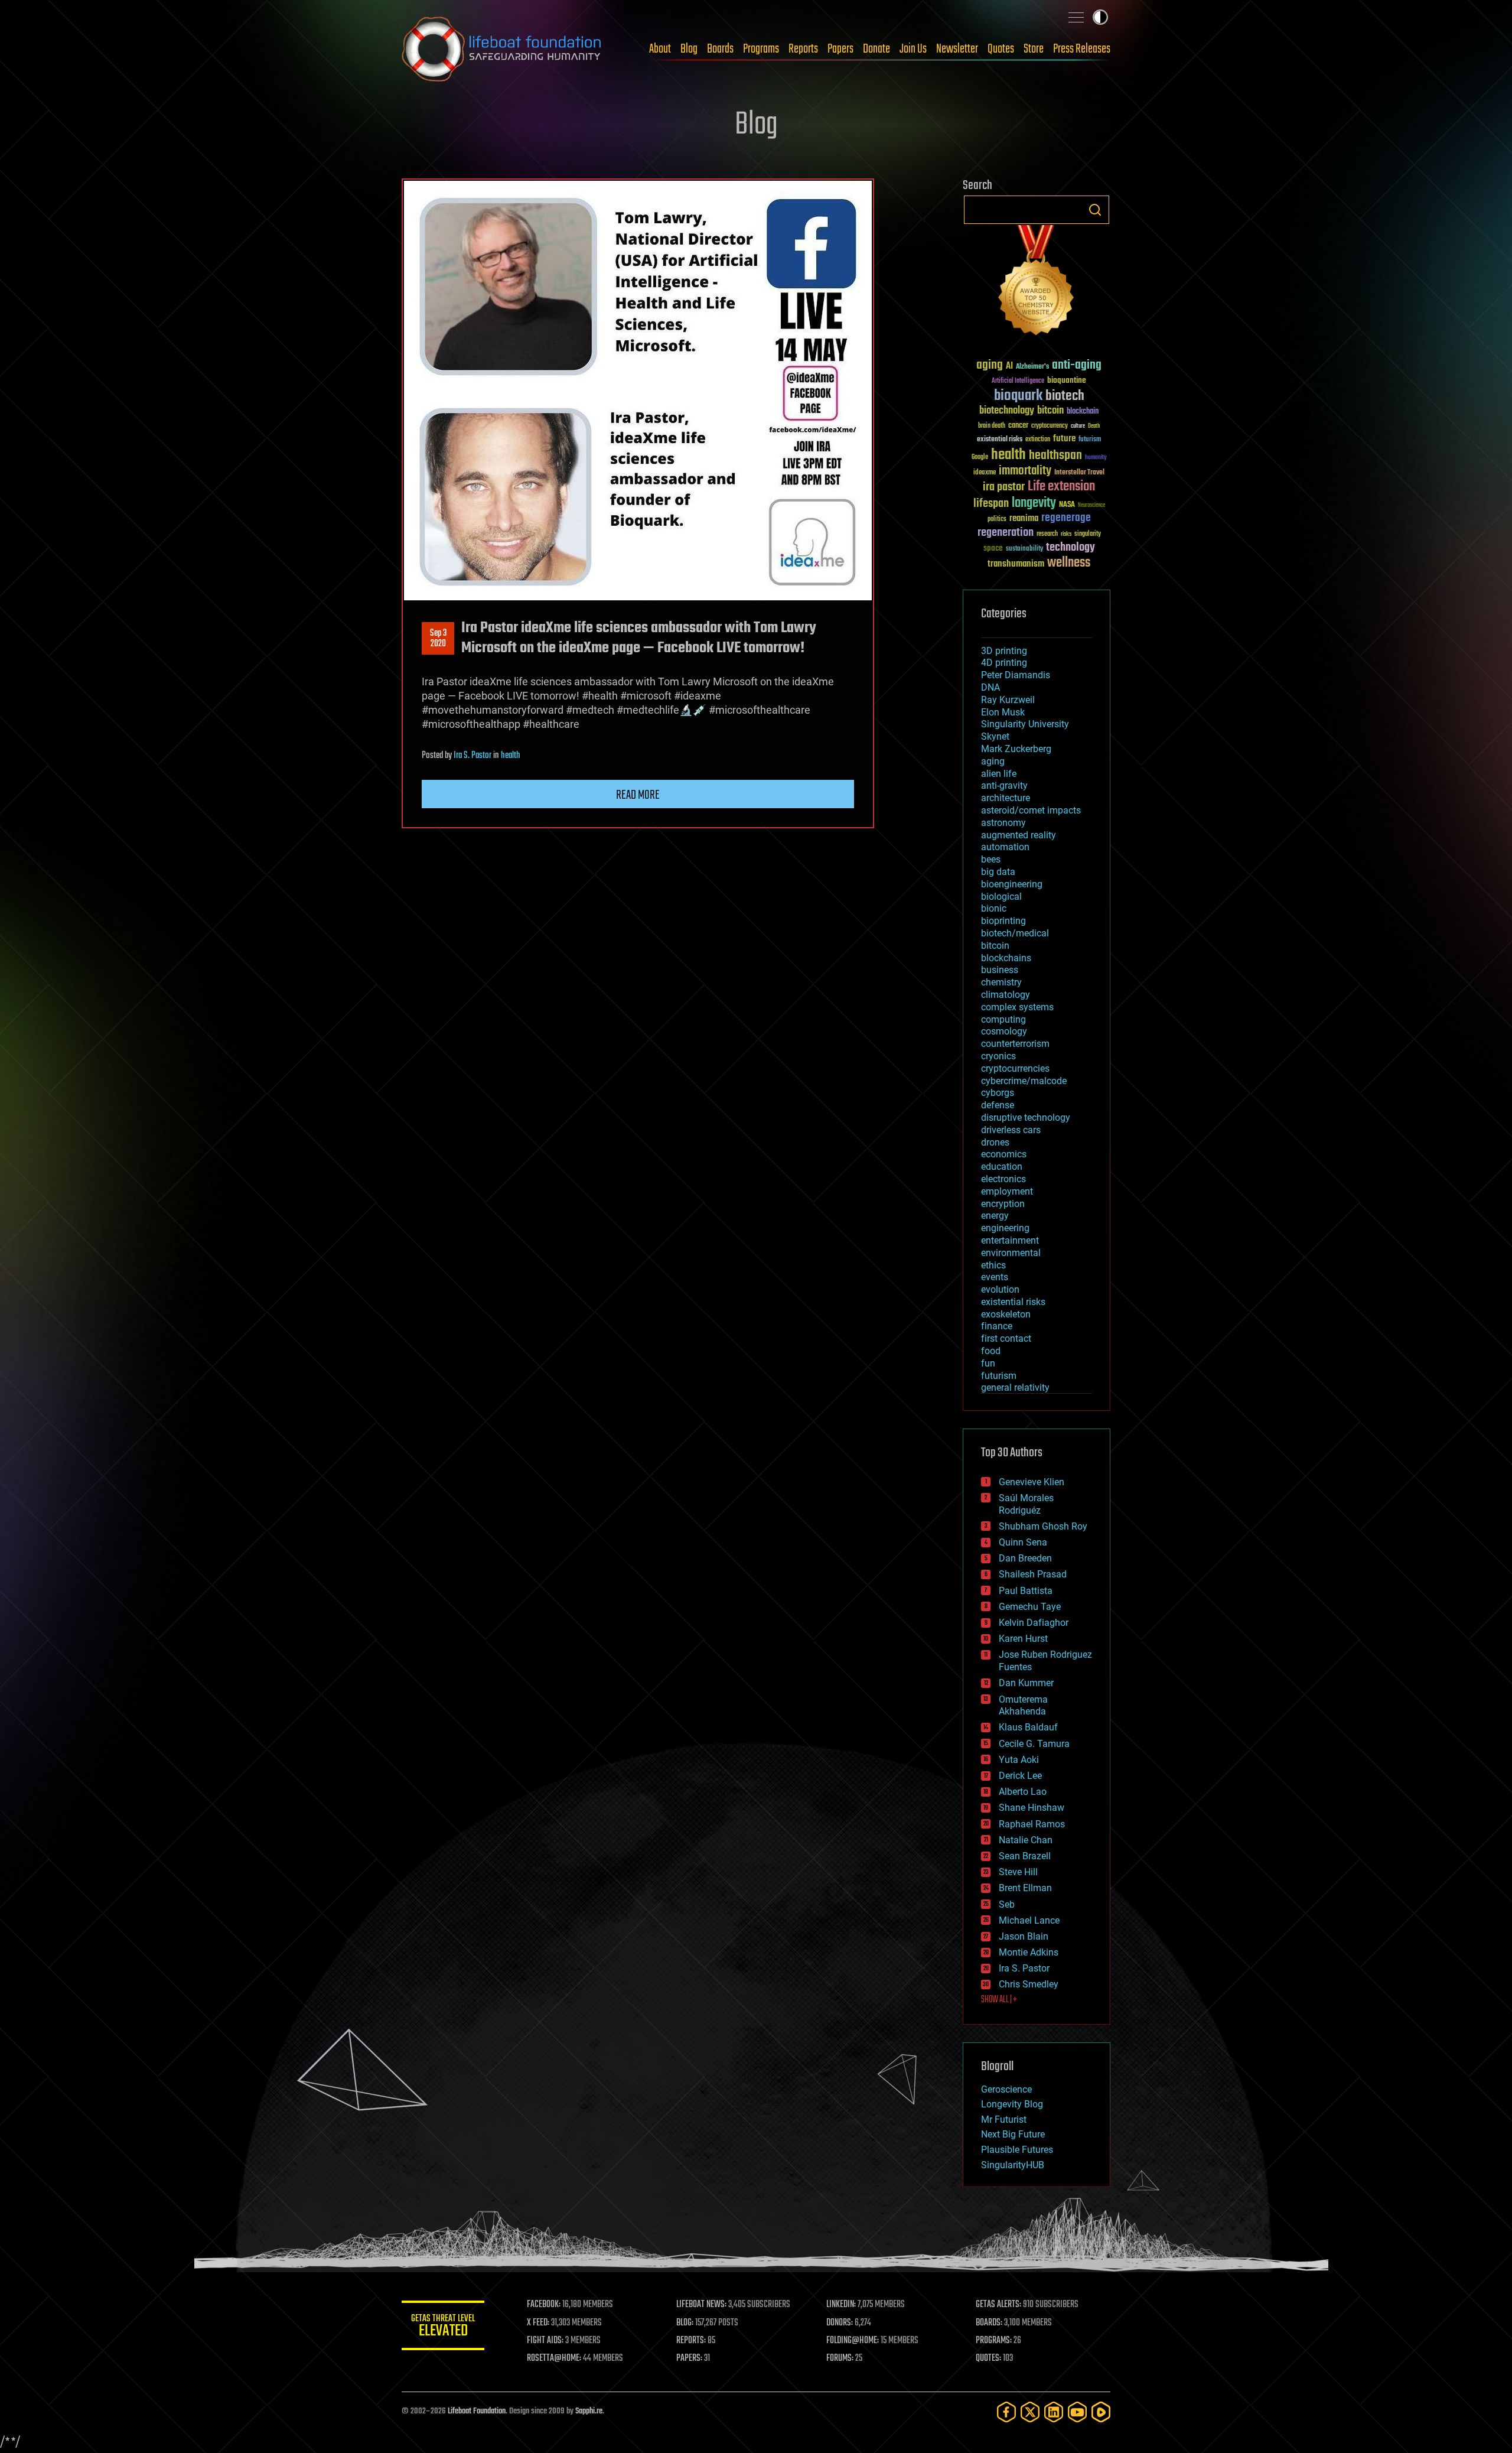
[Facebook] (1006, 2412)
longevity (1034, 503)
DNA (990, 687)
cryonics (998, 1056)
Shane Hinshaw (1032, 1808)
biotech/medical (1015, 933)
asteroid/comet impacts (1031, 810)
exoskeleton (1006, 1314)
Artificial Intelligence (1018, 381)
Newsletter (957, 49)
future (1064, 439)
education (1002, 1167)
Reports (803, 49)
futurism (1090, 440)
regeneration (1006, 533)
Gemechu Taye (1030, 1607)
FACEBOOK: (544, 2305)
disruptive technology (1026, 1117)
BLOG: (685, 2323)
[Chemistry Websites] (1037, 283)
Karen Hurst (1023, 1639)
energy (995, 1216)
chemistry (1001, 982)
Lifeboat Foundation (477, 2411)
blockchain (1083, 412)
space (993, 548)
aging (990, 365)
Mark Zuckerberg (1016, 749)
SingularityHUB (1013, 2165)
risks (1066, 534)
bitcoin (1050, 411)
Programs (761, 49)
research (1047, 534)
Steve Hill (1018, 1872)
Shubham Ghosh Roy (1043, 1526)
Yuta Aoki (1019, 1760)
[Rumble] (1101, 2412)
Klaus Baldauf (1028, 1727)
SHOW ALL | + (999, 2000)
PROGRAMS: (994, 2341)
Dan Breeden (1025, 1558)
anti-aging (1077, 365)
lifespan (991, 504)
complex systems (1017, 1007)
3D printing (1004, 651)
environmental (1011, 1253)
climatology (1006, 995)
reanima (1024, 518)
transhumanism (1016, 564)
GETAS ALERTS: (998, 2305)
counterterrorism (1015, 1044)
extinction (1038, 440)
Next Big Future (1013, 2134)
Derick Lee (1020, 1776)
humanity (1096, 458)
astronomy (1003, 823)
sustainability (1024, 549)
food (991, 1351)
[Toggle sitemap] (1076, 17)
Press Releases (1082, 49)
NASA (1067, 505)
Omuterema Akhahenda (1023, 1706)
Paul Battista (1026, 1591)
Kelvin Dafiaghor (1034, 1623)
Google (980, 458)
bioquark (1018, 396)
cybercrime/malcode (1024, 1081)
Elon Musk (1003, 712)
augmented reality (1019, 835)
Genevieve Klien (1032, 1482)
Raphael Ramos (1032, 1824)
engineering (1005, 1228)
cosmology (1004, 1031)
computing (1003, 1019)
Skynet (995, 736)
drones (995, 1142)
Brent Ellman (1025, 1888)
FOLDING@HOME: (853, 2341)
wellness (1069, 563)
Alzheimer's (1032, 367)
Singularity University (1025, 724)
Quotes (1001, 49)
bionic (994, 908)
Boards (720, 49)
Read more (638, 795)
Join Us (913, 49)
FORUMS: (840, 2358)
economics (1004, 1154)
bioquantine (1067, 380)
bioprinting (1003, 921)
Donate (876, 49)
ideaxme (985, 473)
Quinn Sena (1023, 1542)
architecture (1006, 798)
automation (1005, 847)
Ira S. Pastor (472, 756)
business (1000, 970)
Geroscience (1006, 2089)
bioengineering (1012, 884)
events (995, 1277)
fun (988, 1363)
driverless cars (1011, 1130)
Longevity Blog (1012, 2104)
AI (1009, 367)
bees (991, 859)
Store (1034, 49)
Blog (689, 49)
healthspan (1055, 456)
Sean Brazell (1025, 1856)
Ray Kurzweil (1008, 700)
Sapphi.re (589, 2411)
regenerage (1066, 518)
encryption (1003, 1204)
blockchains (1006, 958)
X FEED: (538, 2323)
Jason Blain (1024, 1936)
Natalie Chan (1026, 1840)
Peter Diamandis (1016, 675)
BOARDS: (989, 2323)
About (660, 49)
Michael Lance (1029, 1920)
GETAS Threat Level (443, 2327)
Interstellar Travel (1079, 473)
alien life (999, 774)
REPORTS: (691, 2341)
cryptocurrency (1050, 426)
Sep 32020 (438, 639)
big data (998, 872)
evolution (1000, 1289)
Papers (840, 49)
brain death (992, 426)
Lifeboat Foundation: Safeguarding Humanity (502, 49)
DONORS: (840, 2323)
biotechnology (1007, 411)
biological (1001, 897)
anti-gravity (1004, 785)
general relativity (1015, 1387)
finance (997, 1326)
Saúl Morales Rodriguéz (1026, 1504)
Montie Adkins (1029, 1952)
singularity (1088, 534)
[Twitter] (1030, 2412)
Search (1095, 210)
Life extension (1061, 487)
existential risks (1000, 440)
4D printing (1004, 663)
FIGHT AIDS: (545, 2341)
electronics (1003, 1179)
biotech (1065, 396)
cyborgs (998, 1093)
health (511, 756)
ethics (993, 1265)
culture (1078, 426)
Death (1094, 426)
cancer (1018, 426)
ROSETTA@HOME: (554, 2358)
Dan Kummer (1026, 1683)
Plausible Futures (1017, 2150)
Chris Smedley (1029, 1984)
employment (1007, 1191)
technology (1071, 548)
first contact (1006, 1338)
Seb (1007, 1904)
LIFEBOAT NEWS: (701, 2305)
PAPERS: (689, 2358)
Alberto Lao (1023, 1792)
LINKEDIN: (841, 2305)
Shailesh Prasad (1033, 1574)
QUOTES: (988, 2358)
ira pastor (1004, 487)
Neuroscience (1091, 506)
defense (998, 1105)
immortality (1025, 471)
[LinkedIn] (1054, 2412)
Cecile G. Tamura (1034, 1744)
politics (997, 520)
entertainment (1010, 1240)
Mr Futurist (1004, 2119)
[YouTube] (1077, 2412)
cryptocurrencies (1015, 1068)
